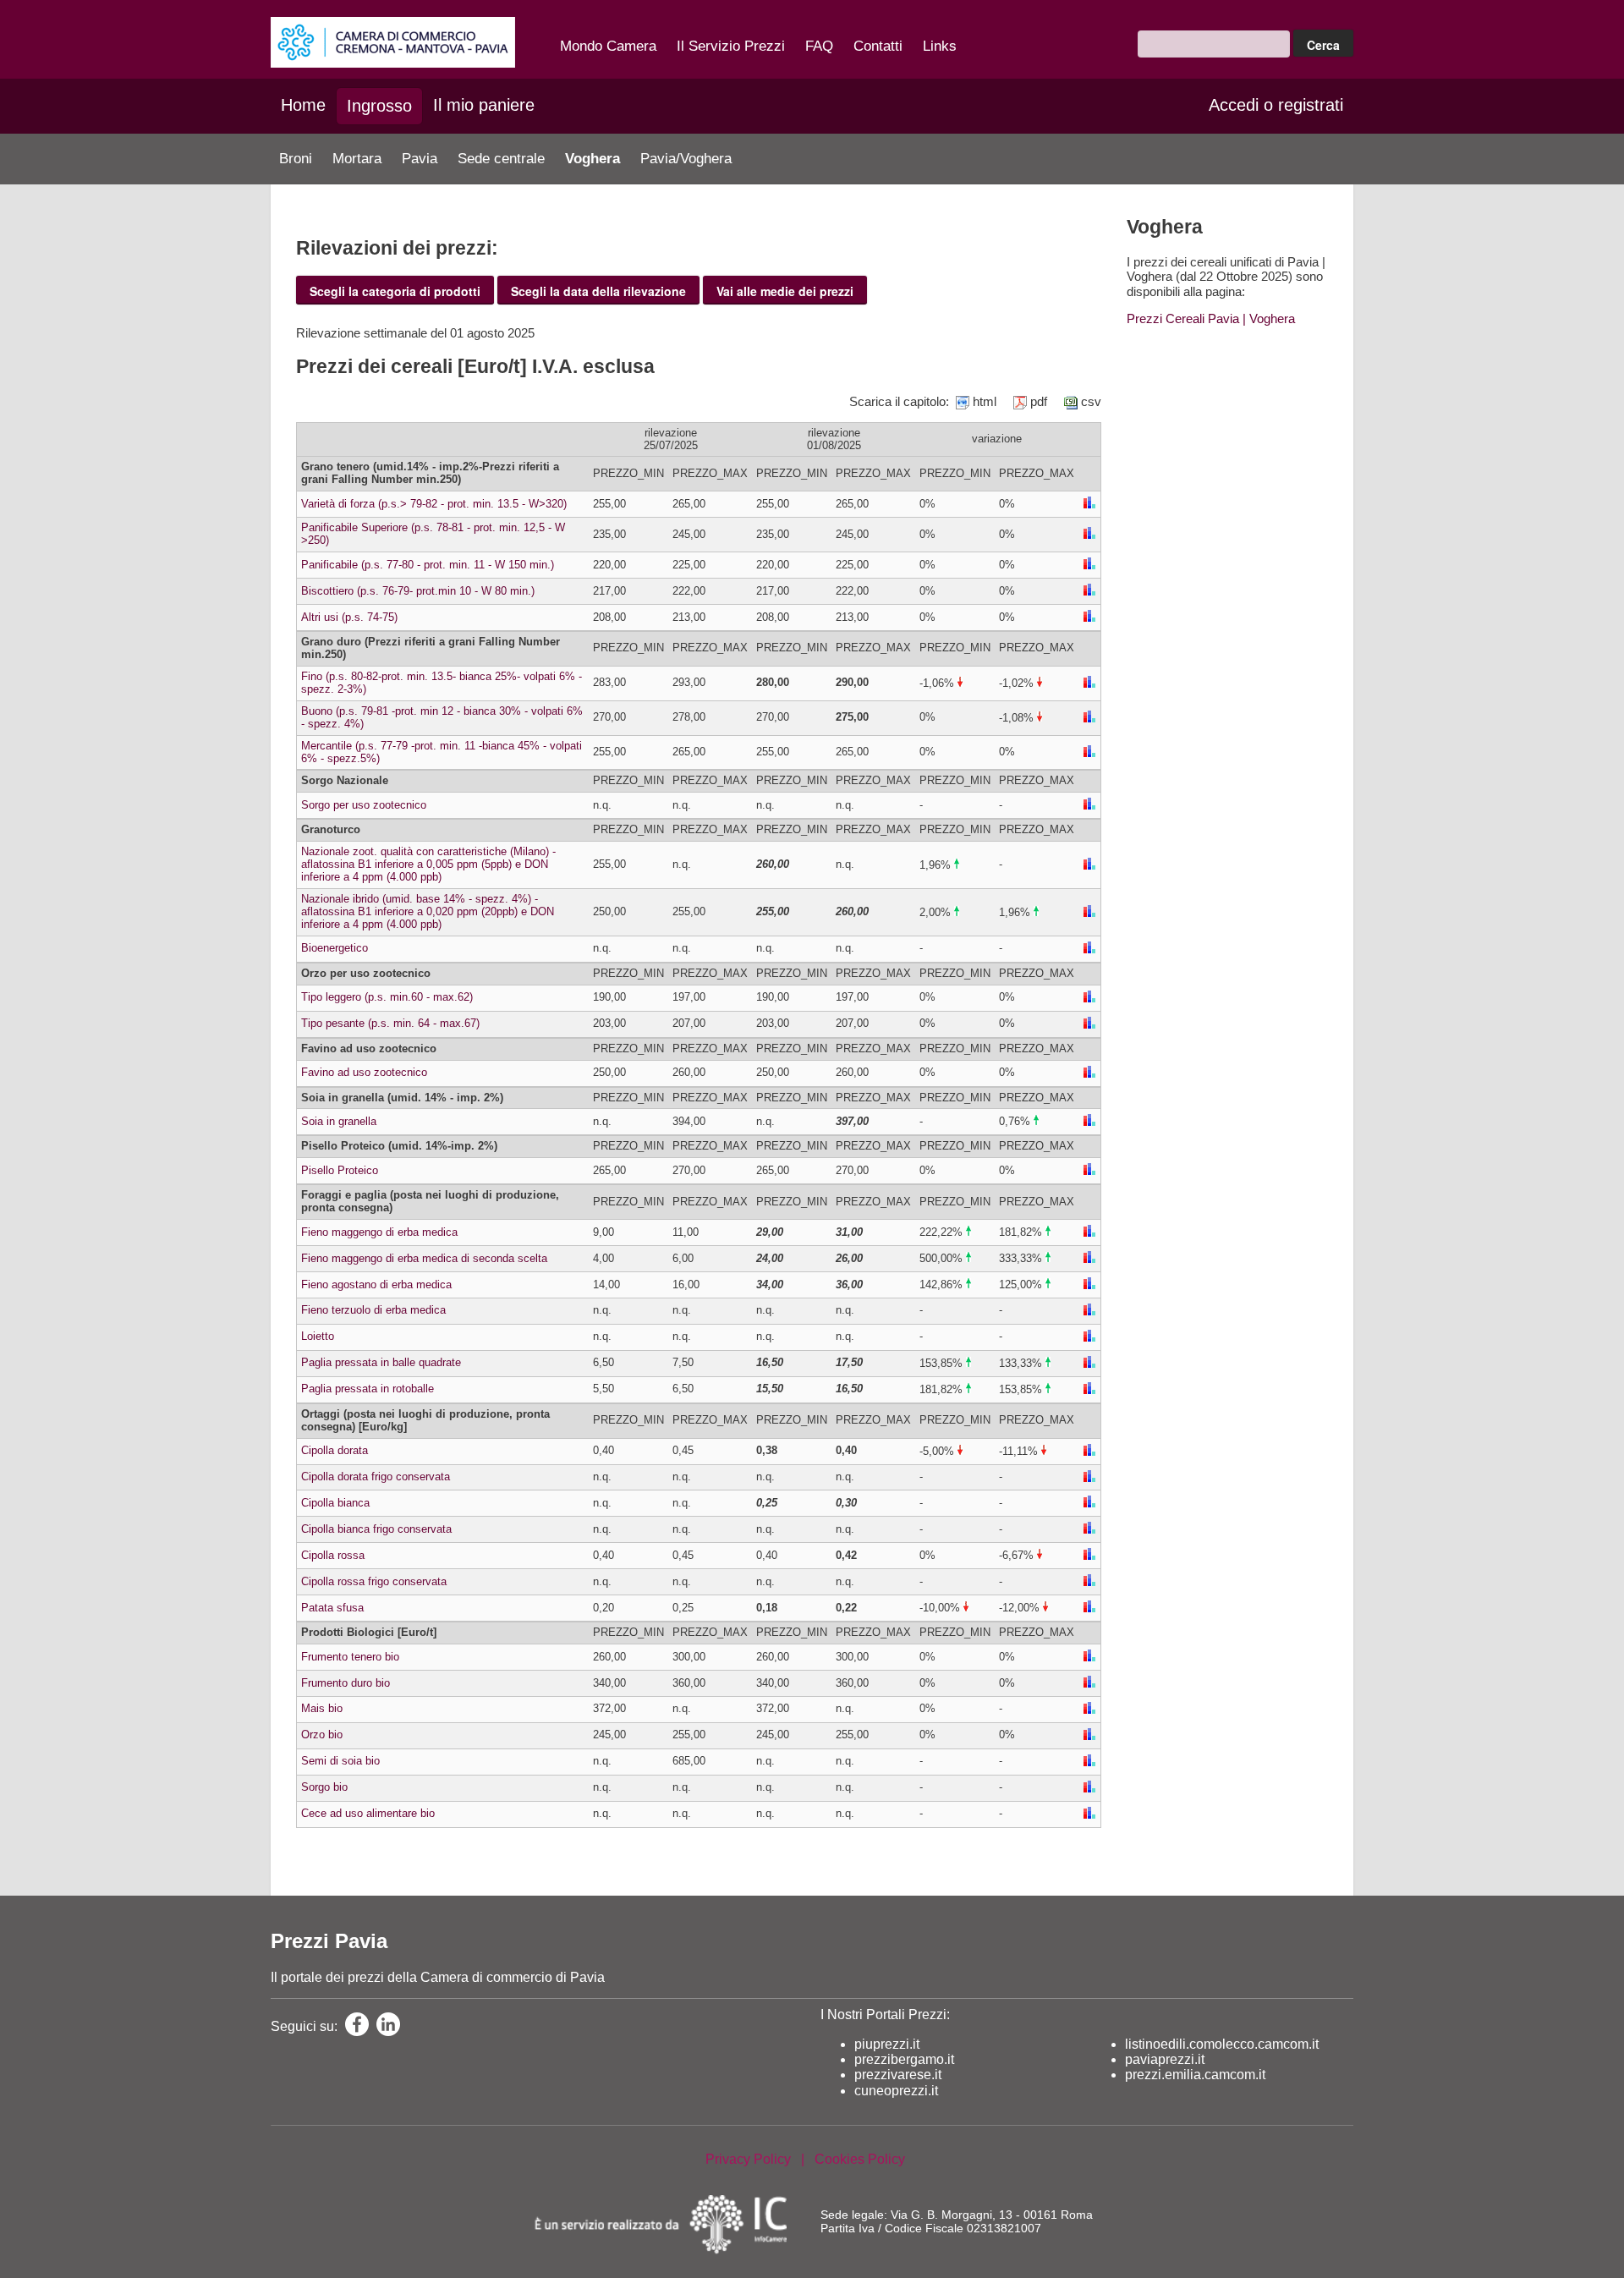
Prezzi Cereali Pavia (1183, 318)
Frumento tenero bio (350, 1657)
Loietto (318, 1336)
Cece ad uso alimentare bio (368, 1813)
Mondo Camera (608, 46)
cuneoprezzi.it (896, 2091)
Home (303, 105)
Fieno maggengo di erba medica (379, 1232)
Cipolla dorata (335, 1450)
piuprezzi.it (887, 2044)
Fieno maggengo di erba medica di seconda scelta (424, 1258)
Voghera (593, 159)
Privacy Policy (748, 2159)
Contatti (878, 46)
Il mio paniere (484, 105)
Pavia (420, 159)
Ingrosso (379, 106)
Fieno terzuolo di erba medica (373, 1310)
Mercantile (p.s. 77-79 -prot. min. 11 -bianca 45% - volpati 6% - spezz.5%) (442, 752)
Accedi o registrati (1276, 105)
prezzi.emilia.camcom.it (1195, 2075)
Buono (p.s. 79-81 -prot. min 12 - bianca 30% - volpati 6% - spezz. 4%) (442, 717)
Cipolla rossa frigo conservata (374, 1581)
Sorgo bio (324, 1787)
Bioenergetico (335, 948)
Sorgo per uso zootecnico (364, 805)
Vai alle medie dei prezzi (785, 291)
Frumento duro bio (346, 1683)
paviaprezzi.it (1165, 2059)
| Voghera (1267, 318)
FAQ (819, 46)
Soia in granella (339, 1121)
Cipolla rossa (333, 1555)
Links (940, 46)
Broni (296, 159)
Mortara (357, 159)
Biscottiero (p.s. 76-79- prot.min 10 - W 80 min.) (418, 591)
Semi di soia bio (340, 1761)
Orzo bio (322, 1735)
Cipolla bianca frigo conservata (376, 1529)
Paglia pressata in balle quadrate (381, 1362)
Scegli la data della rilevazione (598, 291)
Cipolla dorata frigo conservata (376, 1477)
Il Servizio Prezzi (731, 46)
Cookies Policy (860, 2159)
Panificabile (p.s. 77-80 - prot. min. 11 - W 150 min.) (428, 565)
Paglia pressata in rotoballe (368, 1389)
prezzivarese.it (898, 2075)
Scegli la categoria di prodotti (395, 291)
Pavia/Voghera (686, 159)
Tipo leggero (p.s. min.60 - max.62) (387, 997)
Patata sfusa (332, 1608)
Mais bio (322, 1708)
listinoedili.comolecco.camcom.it (1222, 2044)
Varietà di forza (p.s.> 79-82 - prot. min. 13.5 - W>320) (434, 504)
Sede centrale (501, 159)
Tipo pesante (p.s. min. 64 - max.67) (390, 1023)
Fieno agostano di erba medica (376, 1284)
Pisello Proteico (340, 1170)
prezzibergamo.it (904, 2059)
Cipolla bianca (335, 1503)
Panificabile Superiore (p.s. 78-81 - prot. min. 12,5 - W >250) (433, 534)
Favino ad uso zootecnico (364, 1072)
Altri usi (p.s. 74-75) (349, 617)
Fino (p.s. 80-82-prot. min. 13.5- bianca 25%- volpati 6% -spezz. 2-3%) (442, 683)
